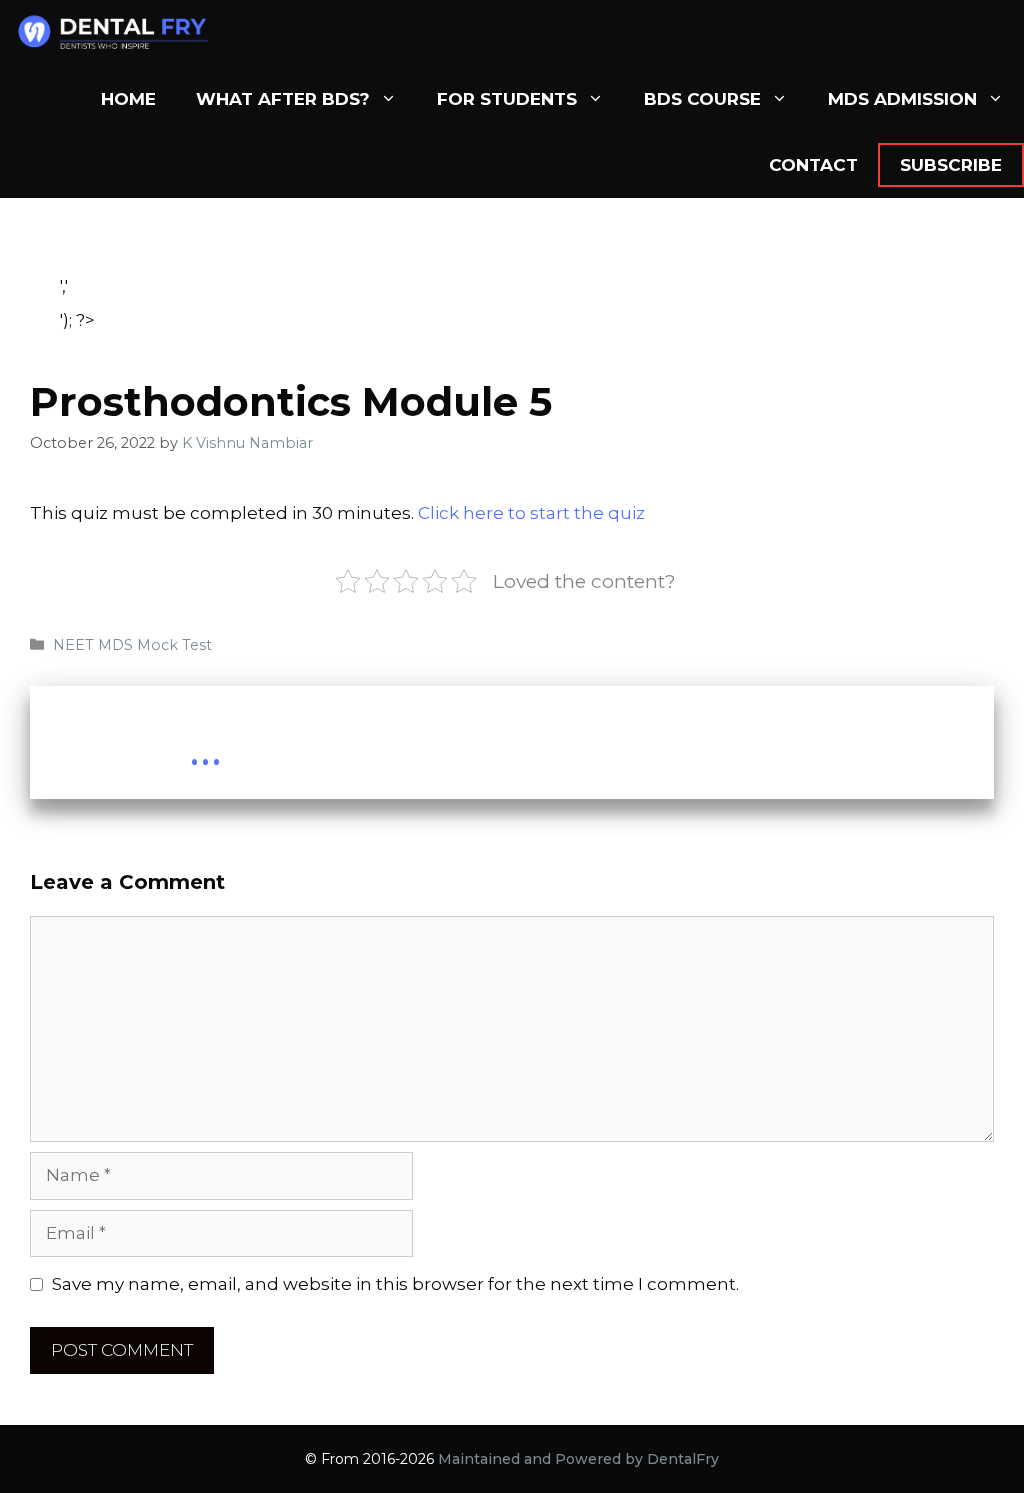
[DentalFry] (121, 33)
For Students (507, 99)
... (205, 748)
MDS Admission (902, 99)
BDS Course (702, 99)
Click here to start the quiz (531, 513)
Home (128, 99)
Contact (813, 165)
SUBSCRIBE (951, 165)
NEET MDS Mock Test (132, 645)
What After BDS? (283, 99)
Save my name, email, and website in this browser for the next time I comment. (395, 1284)
